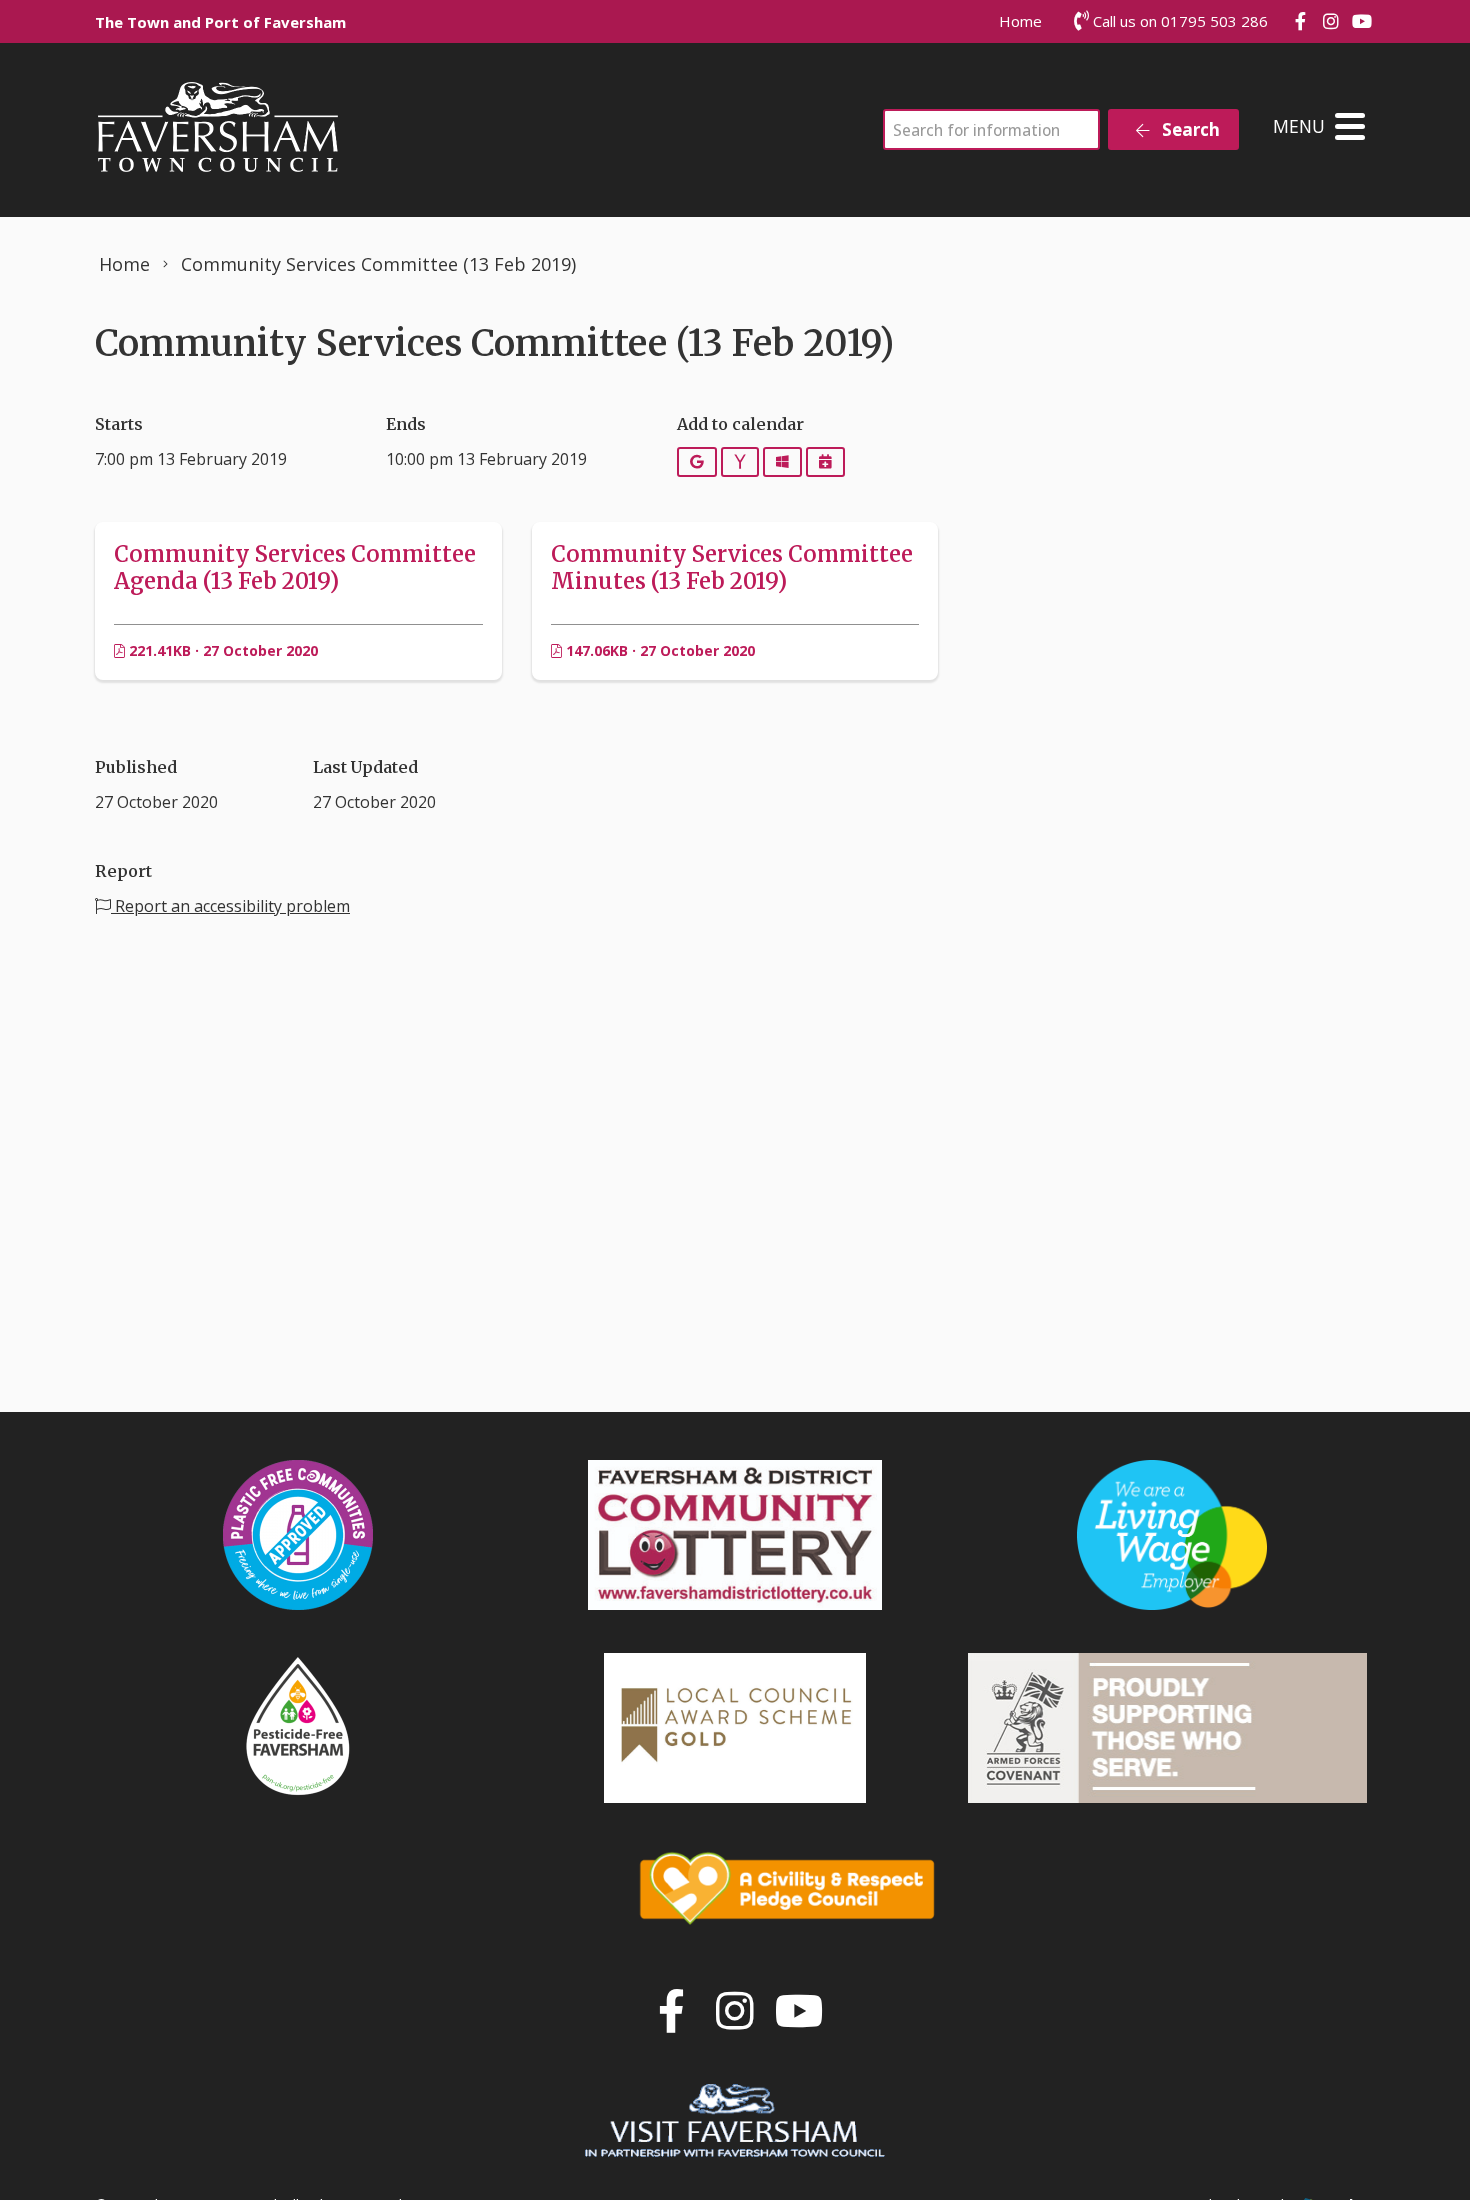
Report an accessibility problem (230, 906)
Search (1189, 129)
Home (1020, 21)
